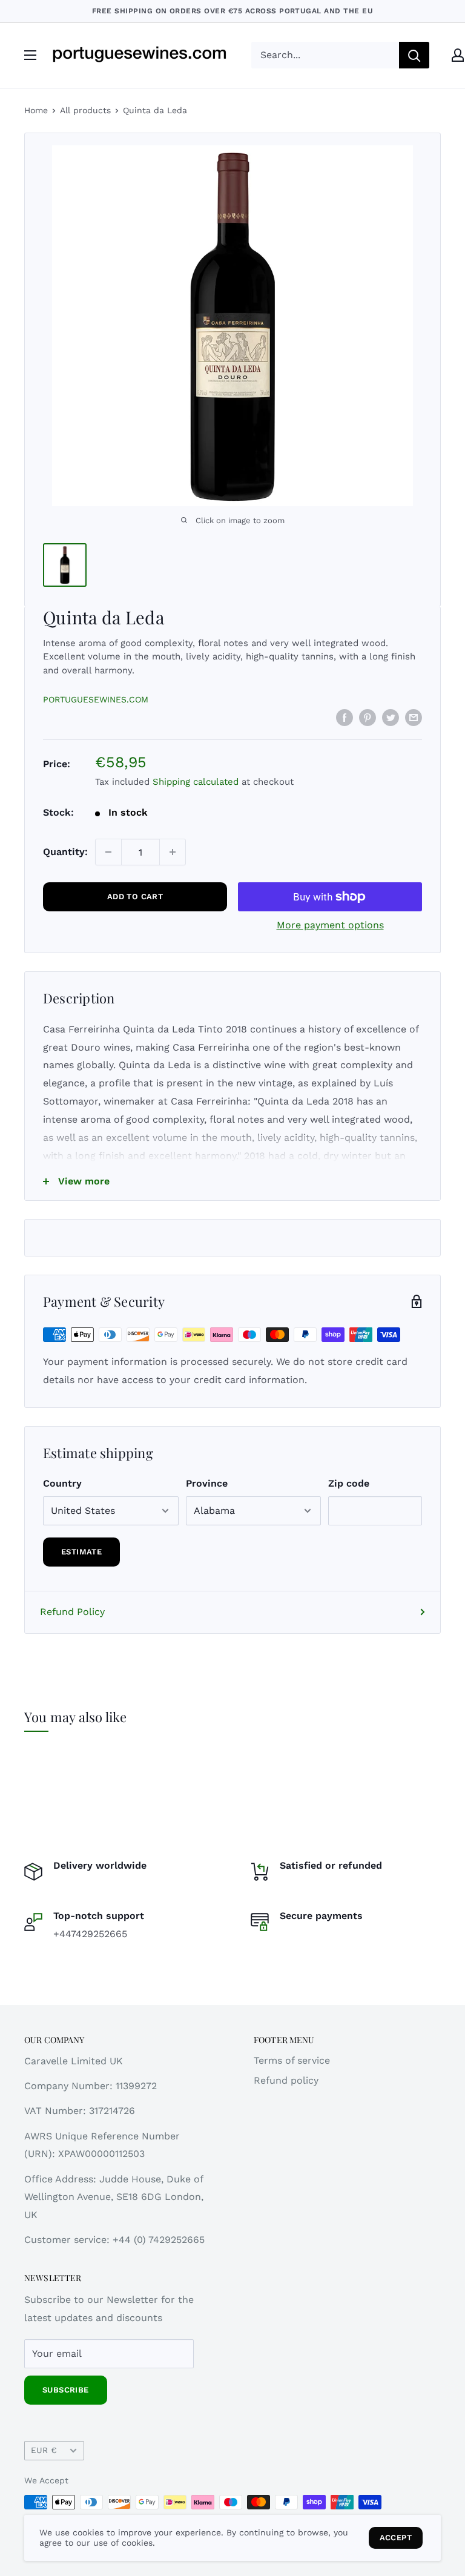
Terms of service (292, 2060)
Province (207, 1483)
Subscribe (66, 2390)
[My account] (458, 55)
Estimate (81, 1552)
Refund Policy (72, 1612)
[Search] (414, 55)
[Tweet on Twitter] (391, 717)
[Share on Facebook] (345, 717)
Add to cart (135, 897)
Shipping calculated (196, 782)
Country (62, 1483)
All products (85, 110)
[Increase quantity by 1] (173, 852)
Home (36, 110)
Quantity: (65, 852)
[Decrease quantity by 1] (108, 852)
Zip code (349, 1483)
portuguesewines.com (96, 699)
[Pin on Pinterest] (368, 717)
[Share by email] (414, 717)
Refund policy (286, 2080)
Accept (396, 2538)
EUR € (44, 2450)
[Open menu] (30, 55)
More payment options (330, 925)
